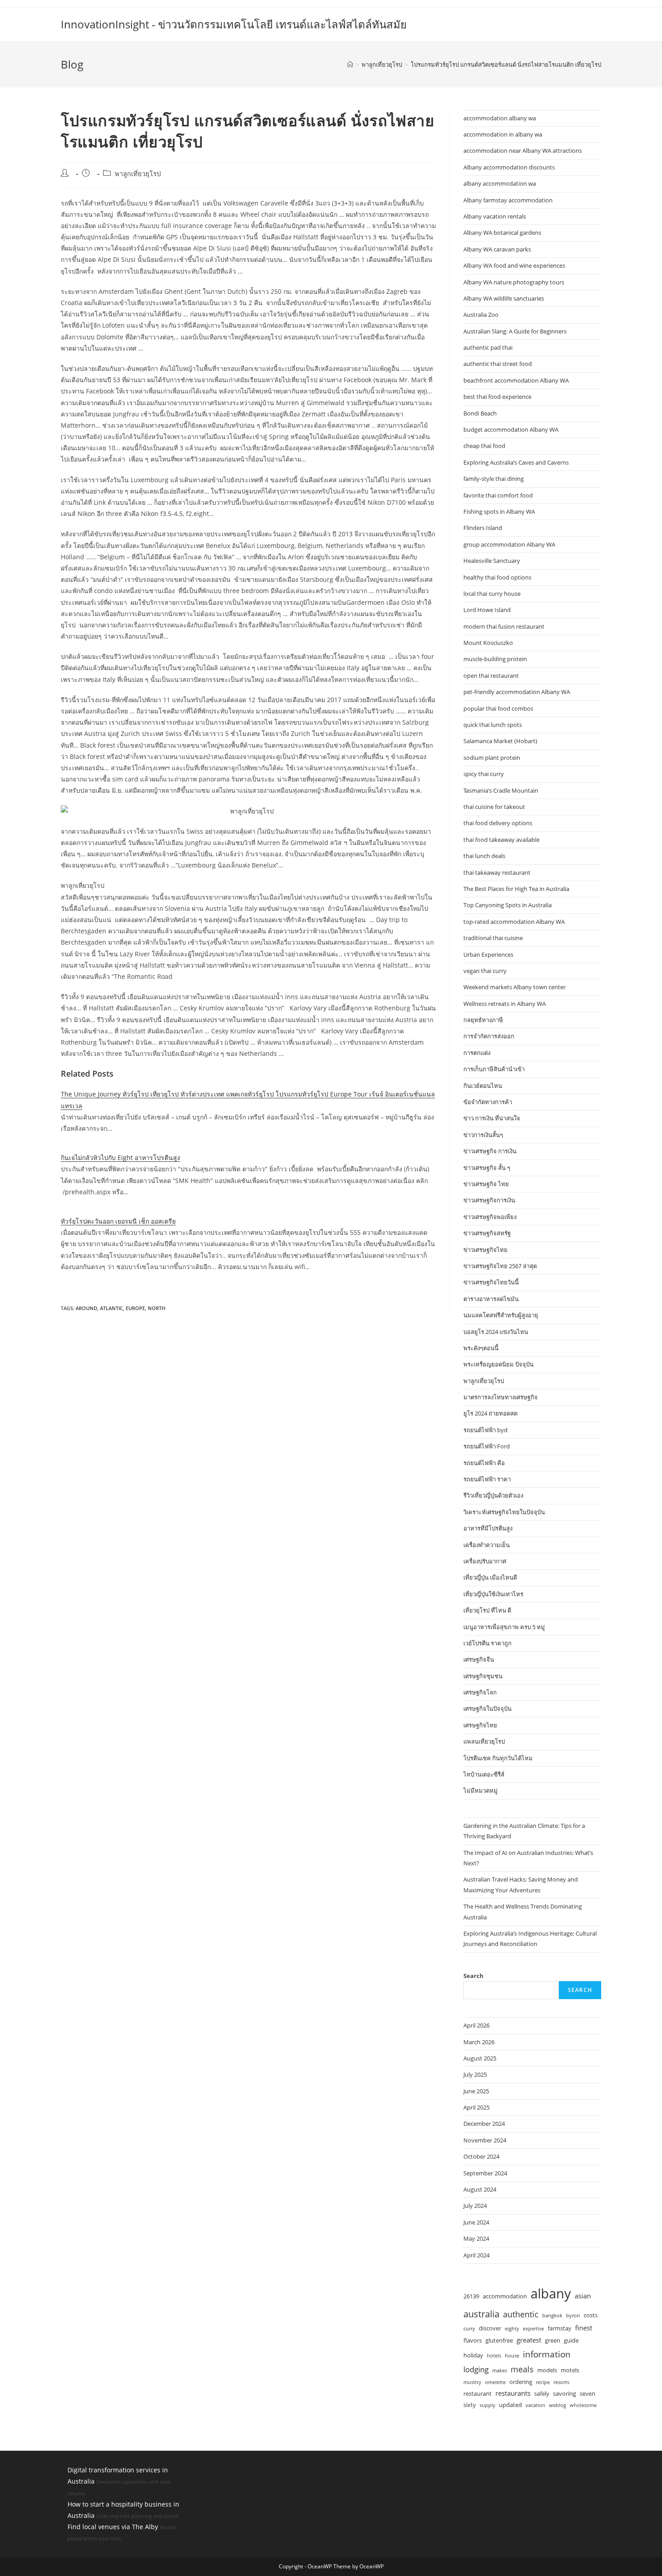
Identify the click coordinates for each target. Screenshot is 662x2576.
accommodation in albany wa (503, 134)
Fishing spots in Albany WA (499, 512)
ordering (521, 2382)
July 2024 (475, 2206)
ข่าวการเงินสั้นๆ (483, 1135)
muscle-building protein (495, 659)
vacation (535, 2405)
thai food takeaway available (501, 840)
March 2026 (479, 2042)
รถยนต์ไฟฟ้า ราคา (487, 1479)
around (86, 1308)
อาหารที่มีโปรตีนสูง (488, 1528)
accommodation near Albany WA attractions (523, 151)
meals (522, 2369)
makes (500, 2370)
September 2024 (485, 2173)
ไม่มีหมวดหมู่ (481, 1790)
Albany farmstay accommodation (508, 200)
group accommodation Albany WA (509, 544)
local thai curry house (492, 594)
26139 (471, 2296)
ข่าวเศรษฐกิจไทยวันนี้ (491, 1282)
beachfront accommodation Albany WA (516, 380)
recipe (543, 2382)
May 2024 (476, 2238)
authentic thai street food (498, 364)
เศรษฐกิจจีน (479, 1659)
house (512, 2356)
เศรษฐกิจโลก (480, 1692)
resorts (561, 2382)
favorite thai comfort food (498, 495)
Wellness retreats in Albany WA (505, 1004)
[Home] (350, 64)
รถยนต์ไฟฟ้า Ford (487, 1446)
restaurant (478, 2393)
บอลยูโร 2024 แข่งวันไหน (496, 1332)
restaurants (513, 2393)
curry (469, 2329)
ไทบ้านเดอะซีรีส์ (484, 1774)
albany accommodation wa (500, 183)
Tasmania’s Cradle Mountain (501, 790)
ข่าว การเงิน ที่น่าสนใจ (492, 1118)
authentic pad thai (488, 347)
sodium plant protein (492, 758)
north (156, 1308)
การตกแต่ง (477, 1053)
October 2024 (481, 2156)
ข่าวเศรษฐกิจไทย (485, 1250)
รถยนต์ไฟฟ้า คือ (484, 1463)
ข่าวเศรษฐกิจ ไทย (486, 1184)
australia (481, 2314)
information (547, 2354)
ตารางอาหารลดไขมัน (491, 1299)
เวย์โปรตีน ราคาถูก (487, 1643)
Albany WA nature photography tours (514, 282)
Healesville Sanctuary (492, 561)
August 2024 (480, 2189)
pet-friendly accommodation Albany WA (517, 692)
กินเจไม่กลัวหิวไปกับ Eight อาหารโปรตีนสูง (120, 1158)
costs (591, 2315)
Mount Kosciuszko (488, 643)
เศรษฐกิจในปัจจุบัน (487, 1708)
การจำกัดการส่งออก (489, 1036)
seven (587, 2393)
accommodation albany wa (500, 118)
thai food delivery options (498, 823)
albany (551, 2293)
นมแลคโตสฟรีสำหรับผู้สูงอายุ (501, 1315)
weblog (558, 2405)
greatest (529, 2340)
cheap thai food (484, 446)
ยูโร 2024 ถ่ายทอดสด (490, 1413)
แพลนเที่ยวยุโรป (484, 1741)
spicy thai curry (484, 774)
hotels (494, 2356)
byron (573, 2316)
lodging (476, 2369)
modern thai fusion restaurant (504, 626)
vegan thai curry (485, 971)
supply (487, 2405)
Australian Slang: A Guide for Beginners (515, 331)
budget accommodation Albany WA (511, 429)
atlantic (111, 1308)
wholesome (583, 2405)
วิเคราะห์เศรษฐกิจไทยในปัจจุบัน (504, 1512)
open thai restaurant (491, 676)
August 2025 (480, 2058)
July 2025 (475, 2074)
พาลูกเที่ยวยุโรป (138, 174)
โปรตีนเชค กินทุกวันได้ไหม (498, 1758)
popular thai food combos (498, 708)
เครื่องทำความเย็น (487, 1545)
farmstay (560, 2328)
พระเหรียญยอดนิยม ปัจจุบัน (499, 1364)
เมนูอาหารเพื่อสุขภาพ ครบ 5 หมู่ (504, 1627)
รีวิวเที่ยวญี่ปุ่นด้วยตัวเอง (493, 1495)
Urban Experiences (488, 955)
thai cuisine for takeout (494, 807)
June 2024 (476, 2222)
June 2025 (476, 2091)
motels (570, 2370)
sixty (470, 2405)
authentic (521, 2314)
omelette (495, 2382)
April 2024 (476, 2255)
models (547, 2370)
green (553, 2340)
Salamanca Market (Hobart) (500, 741)
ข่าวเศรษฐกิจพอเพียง (490, 1217)
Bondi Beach (480, 413)
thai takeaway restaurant (497, 872)
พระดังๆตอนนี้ (481, 1348)
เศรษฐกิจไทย (480, 1725)
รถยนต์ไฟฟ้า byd (485, 1430)
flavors (473, 2340)
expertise (533, 2329)
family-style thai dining (494, 479)
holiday (473, 2355)
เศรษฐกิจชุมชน (483, 1676)
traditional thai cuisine (493, 938)
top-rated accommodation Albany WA (514, 922)
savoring (565, 2393)
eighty (512, 2329)
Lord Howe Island (487, 610)
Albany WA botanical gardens (502, 233)
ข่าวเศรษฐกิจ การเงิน (490, 1151)
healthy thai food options (497, 577)
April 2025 (476, 2107)
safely (542, 2393)
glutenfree (499, 2340)
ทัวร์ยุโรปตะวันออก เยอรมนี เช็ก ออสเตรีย (118, 1221)
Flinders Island (483, 528)
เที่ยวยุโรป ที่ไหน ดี (487, 1610)
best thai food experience (497, 397)
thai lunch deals (484, 856)
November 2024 (485, 2140)
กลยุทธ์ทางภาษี (483, 1020)
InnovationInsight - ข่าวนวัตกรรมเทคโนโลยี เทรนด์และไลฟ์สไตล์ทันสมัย (234, 24)
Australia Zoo (481, 315)
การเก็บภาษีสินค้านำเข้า (494, 1069)
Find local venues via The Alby (113, 2527)
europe (135, 1308)
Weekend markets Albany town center (515, 987)
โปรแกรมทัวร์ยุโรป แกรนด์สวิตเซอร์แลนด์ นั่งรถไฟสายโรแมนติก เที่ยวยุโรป (506, 64)
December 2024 (484, 2124)
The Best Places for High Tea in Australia (516, 889)
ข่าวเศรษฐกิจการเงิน (489, 1200)
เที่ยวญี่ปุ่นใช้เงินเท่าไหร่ (493, 1594)
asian (583, 2296)
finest (584, 2328)
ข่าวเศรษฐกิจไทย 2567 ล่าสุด (500, 1266)
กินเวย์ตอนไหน (483, 1086)
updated (510, 2405)
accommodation (505, 2296)
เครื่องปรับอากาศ (485, 1561)
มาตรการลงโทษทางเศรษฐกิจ (501, 1397)
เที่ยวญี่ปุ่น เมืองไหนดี (490, 1577)
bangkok (552, 2316)
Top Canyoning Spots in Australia (508, 905)
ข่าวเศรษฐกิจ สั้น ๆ (487, 1168)
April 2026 (476, 2025)
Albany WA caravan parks (497, 249)
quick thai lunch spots (493, 725)
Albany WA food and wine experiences (514, 265)
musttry (472, 2382)
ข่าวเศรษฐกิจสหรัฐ (487, 1233)
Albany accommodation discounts (509, 167)
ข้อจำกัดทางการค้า (488, 1102)
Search (474, 1976)
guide (571, 2340)
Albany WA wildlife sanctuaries (504, 298)
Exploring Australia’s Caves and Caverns (516, 462)
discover (490, 2328)
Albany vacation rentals (495, 216)
